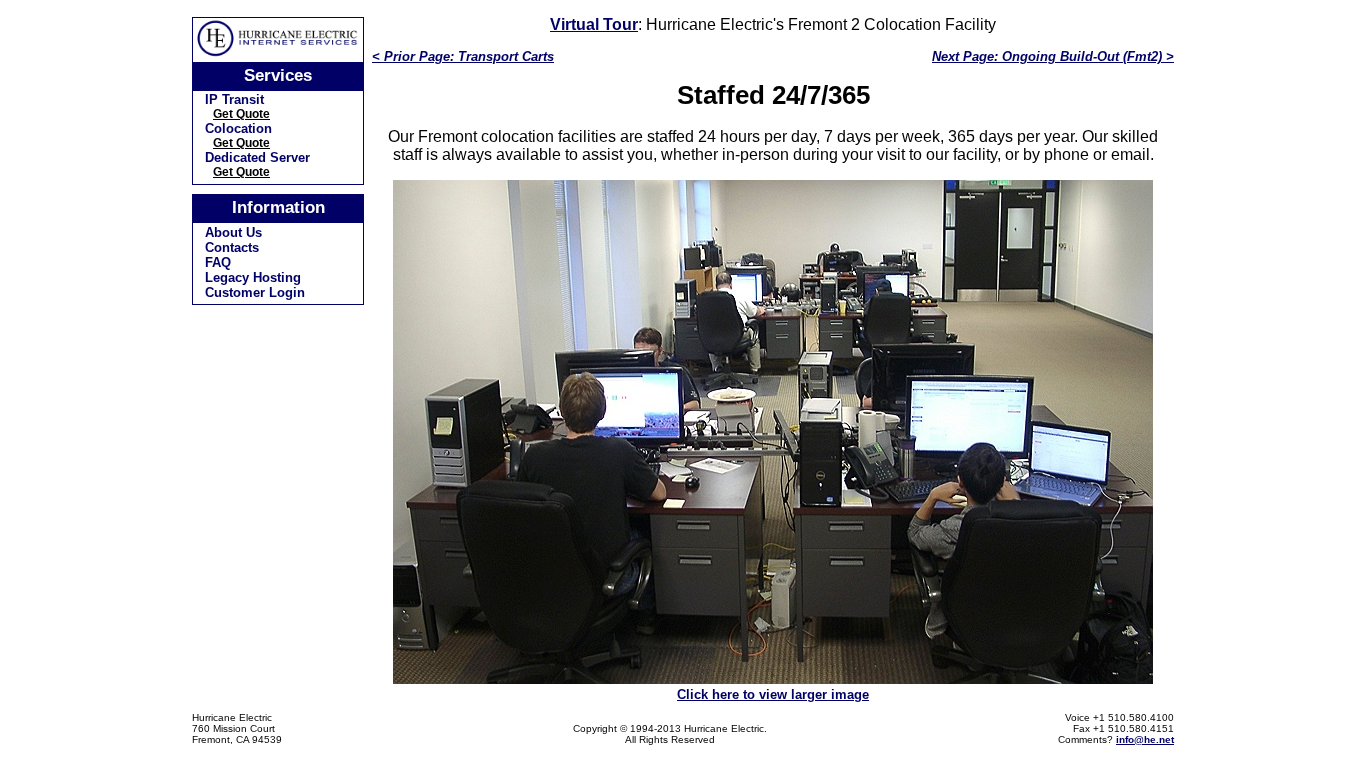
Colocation (238, 128)
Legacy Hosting (253, 277)
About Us (233, 232)
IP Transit (234, 99)
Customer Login (255, 292)
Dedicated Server (257, 157)
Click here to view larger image (773, 694)
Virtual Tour (594, 24)
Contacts (232, 247)
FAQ (218, 262)
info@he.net (1145, 739)
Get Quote (241, 114)
